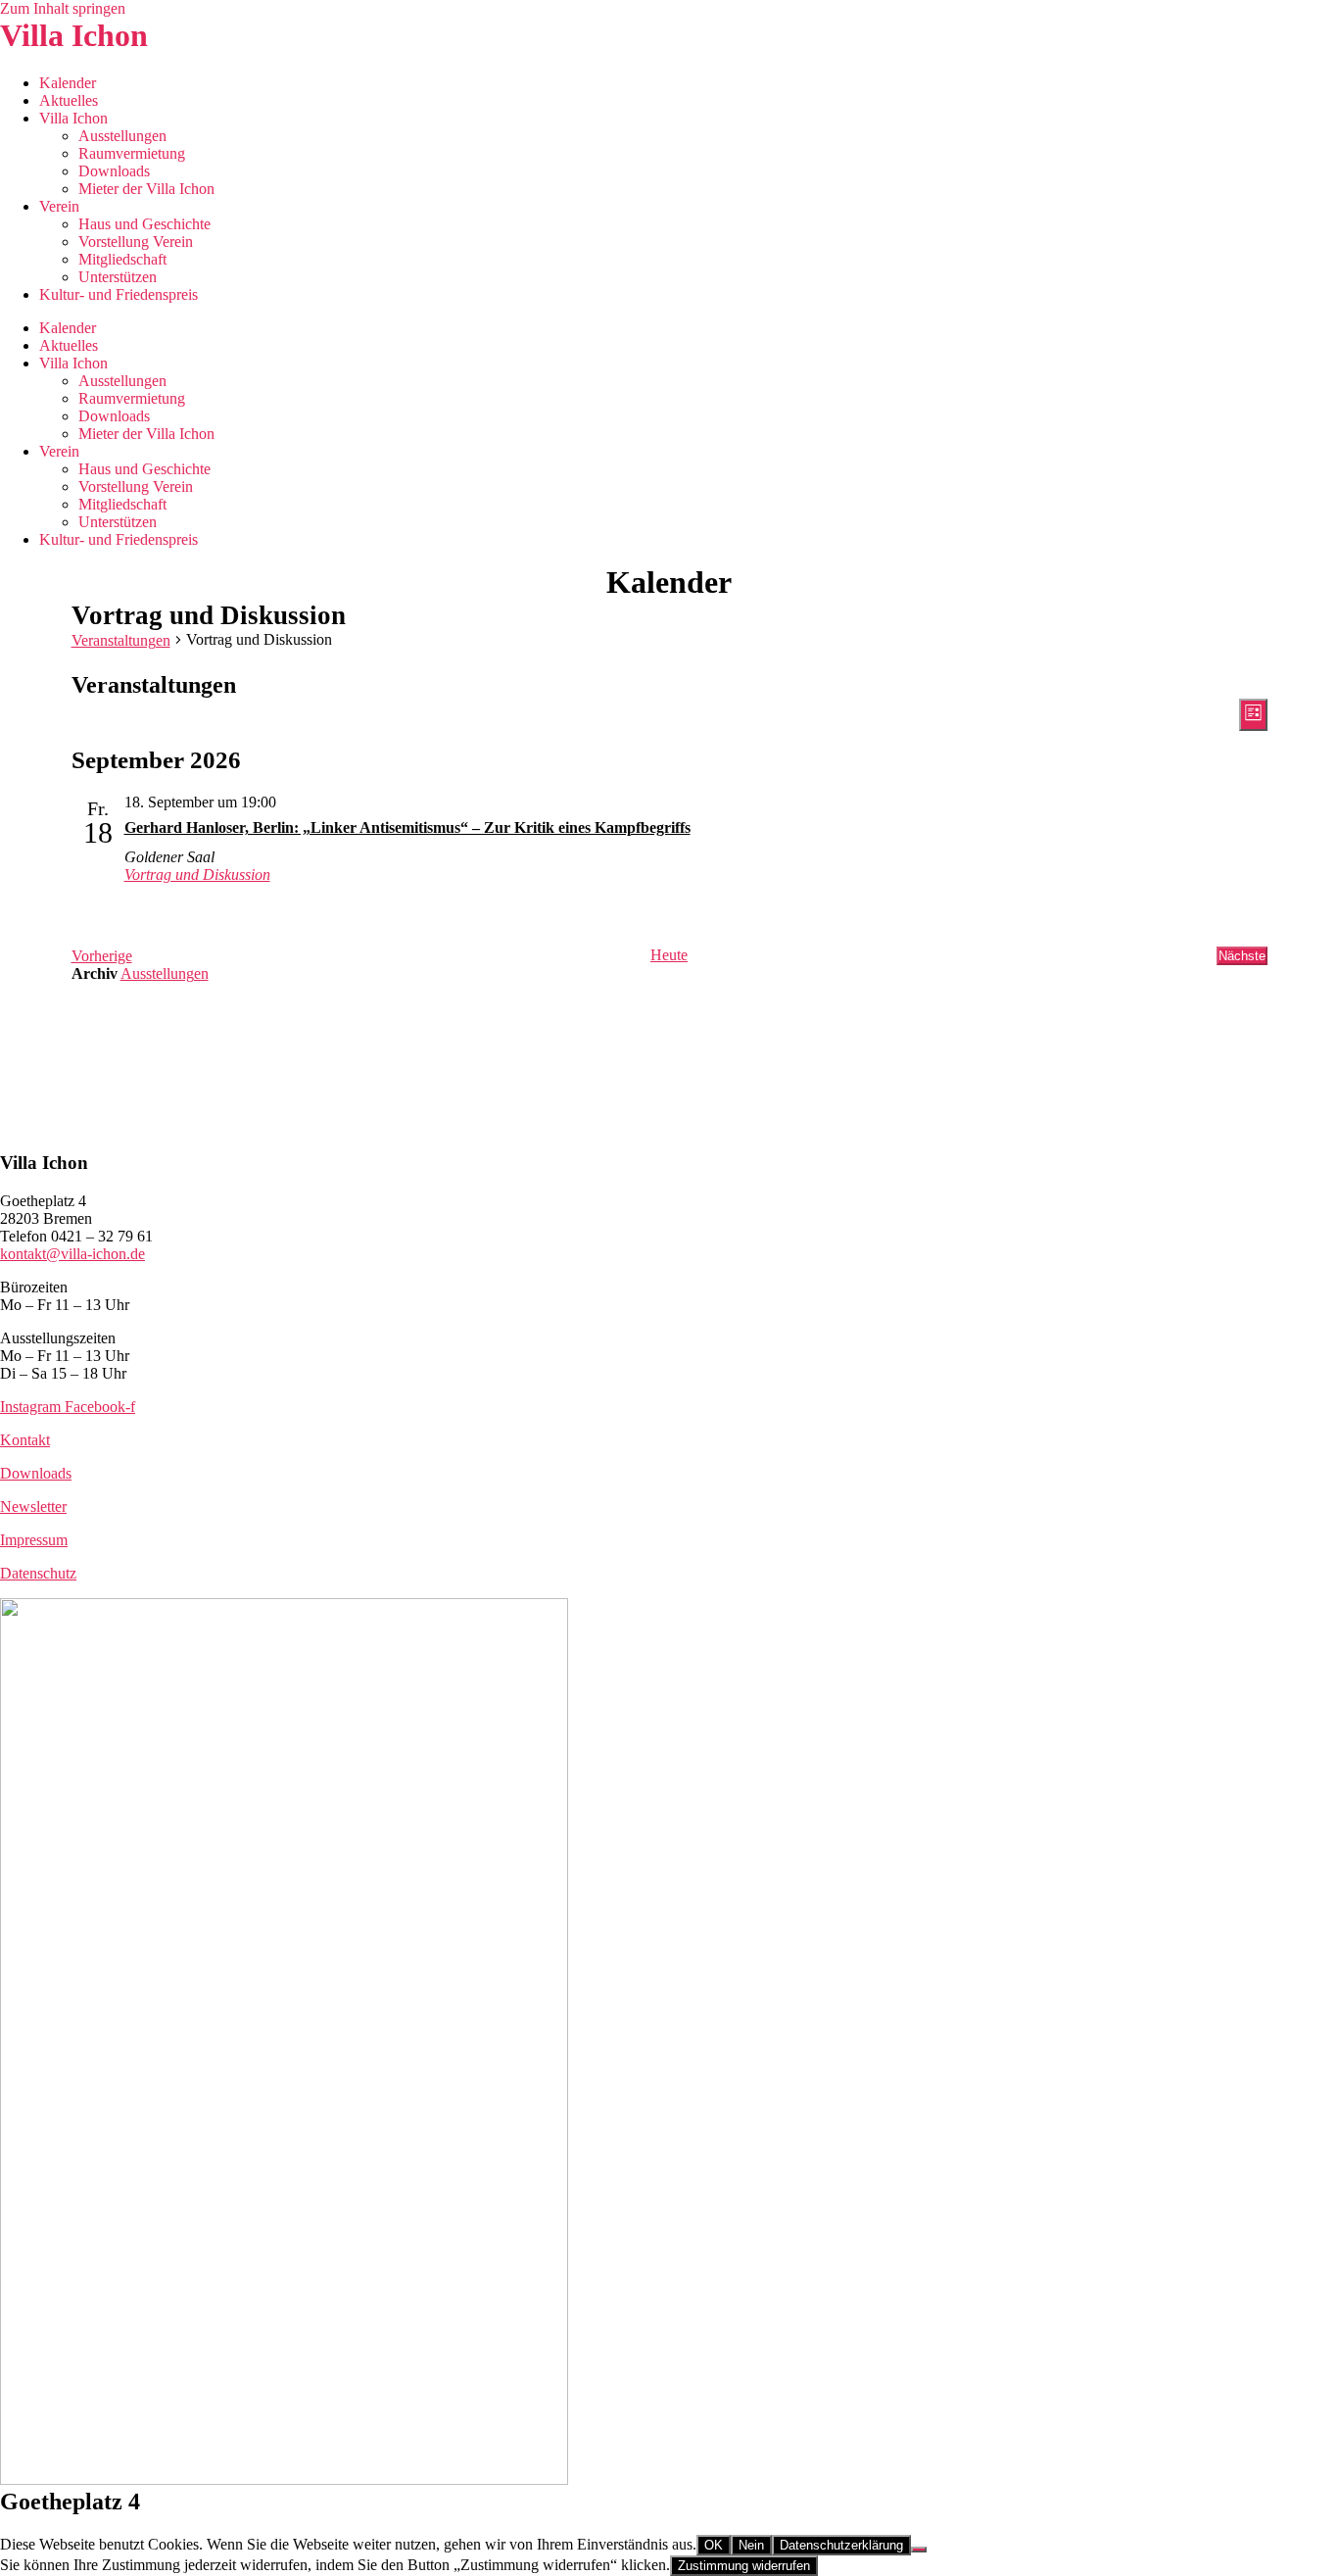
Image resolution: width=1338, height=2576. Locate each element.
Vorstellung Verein (136, 242)
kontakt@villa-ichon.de (72, 1254)
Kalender (68, 83)
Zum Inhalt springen (63, 8)
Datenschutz (38, 1573)
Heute (669, 955)
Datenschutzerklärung (841, 2545)
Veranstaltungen (121, 640)
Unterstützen (118, 277)
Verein (59, 206)
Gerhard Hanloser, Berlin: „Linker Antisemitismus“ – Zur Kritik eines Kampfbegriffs (407, 827)
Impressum (34, 1540)
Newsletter (33, 1507)
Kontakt (25, 1440)
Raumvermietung (132, 153)
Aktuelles (69, 100)
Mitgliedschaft (122, 259)
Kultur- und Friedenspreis (119, 294)
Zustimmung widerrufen (744, 2566)
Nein (751, 2545)
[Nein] (919, 2550)
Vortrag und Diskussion (197, 875)
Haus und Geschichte (144, 224)
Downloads (114, 171)
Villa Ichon (74, 35)
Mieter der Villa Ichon (146, 189)
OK (714, 2545)
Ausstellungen (122, 136)
